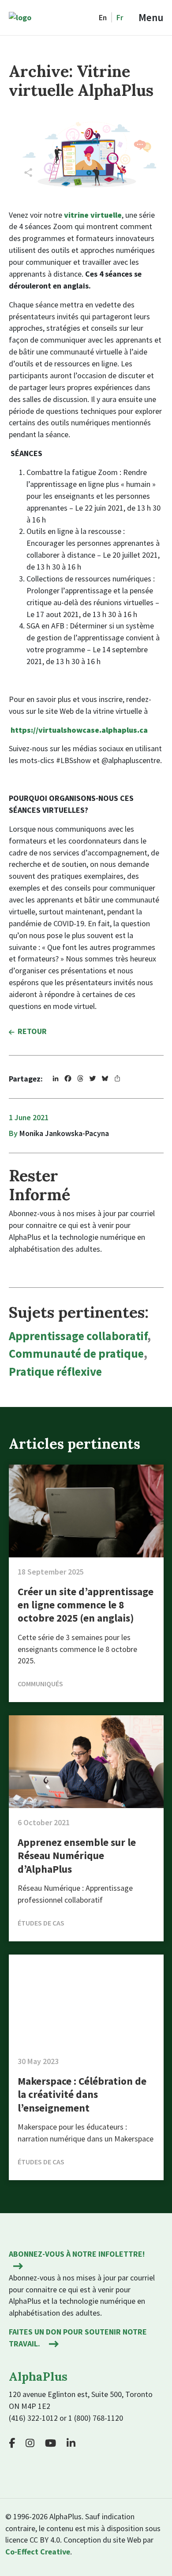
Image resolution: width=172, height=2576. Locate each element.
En (103, 17)
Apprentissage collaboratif (78, 1336)
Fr (120, 17)
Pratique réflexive (55, 1372)
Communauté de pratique (76, 1354)
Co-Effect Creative (38, 2552)
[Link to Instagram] (34, 2443)
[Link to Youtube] (54, 2443)
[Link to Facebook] (16, 2443)
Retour (32, 1031)
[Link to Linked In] (75, 2443)
